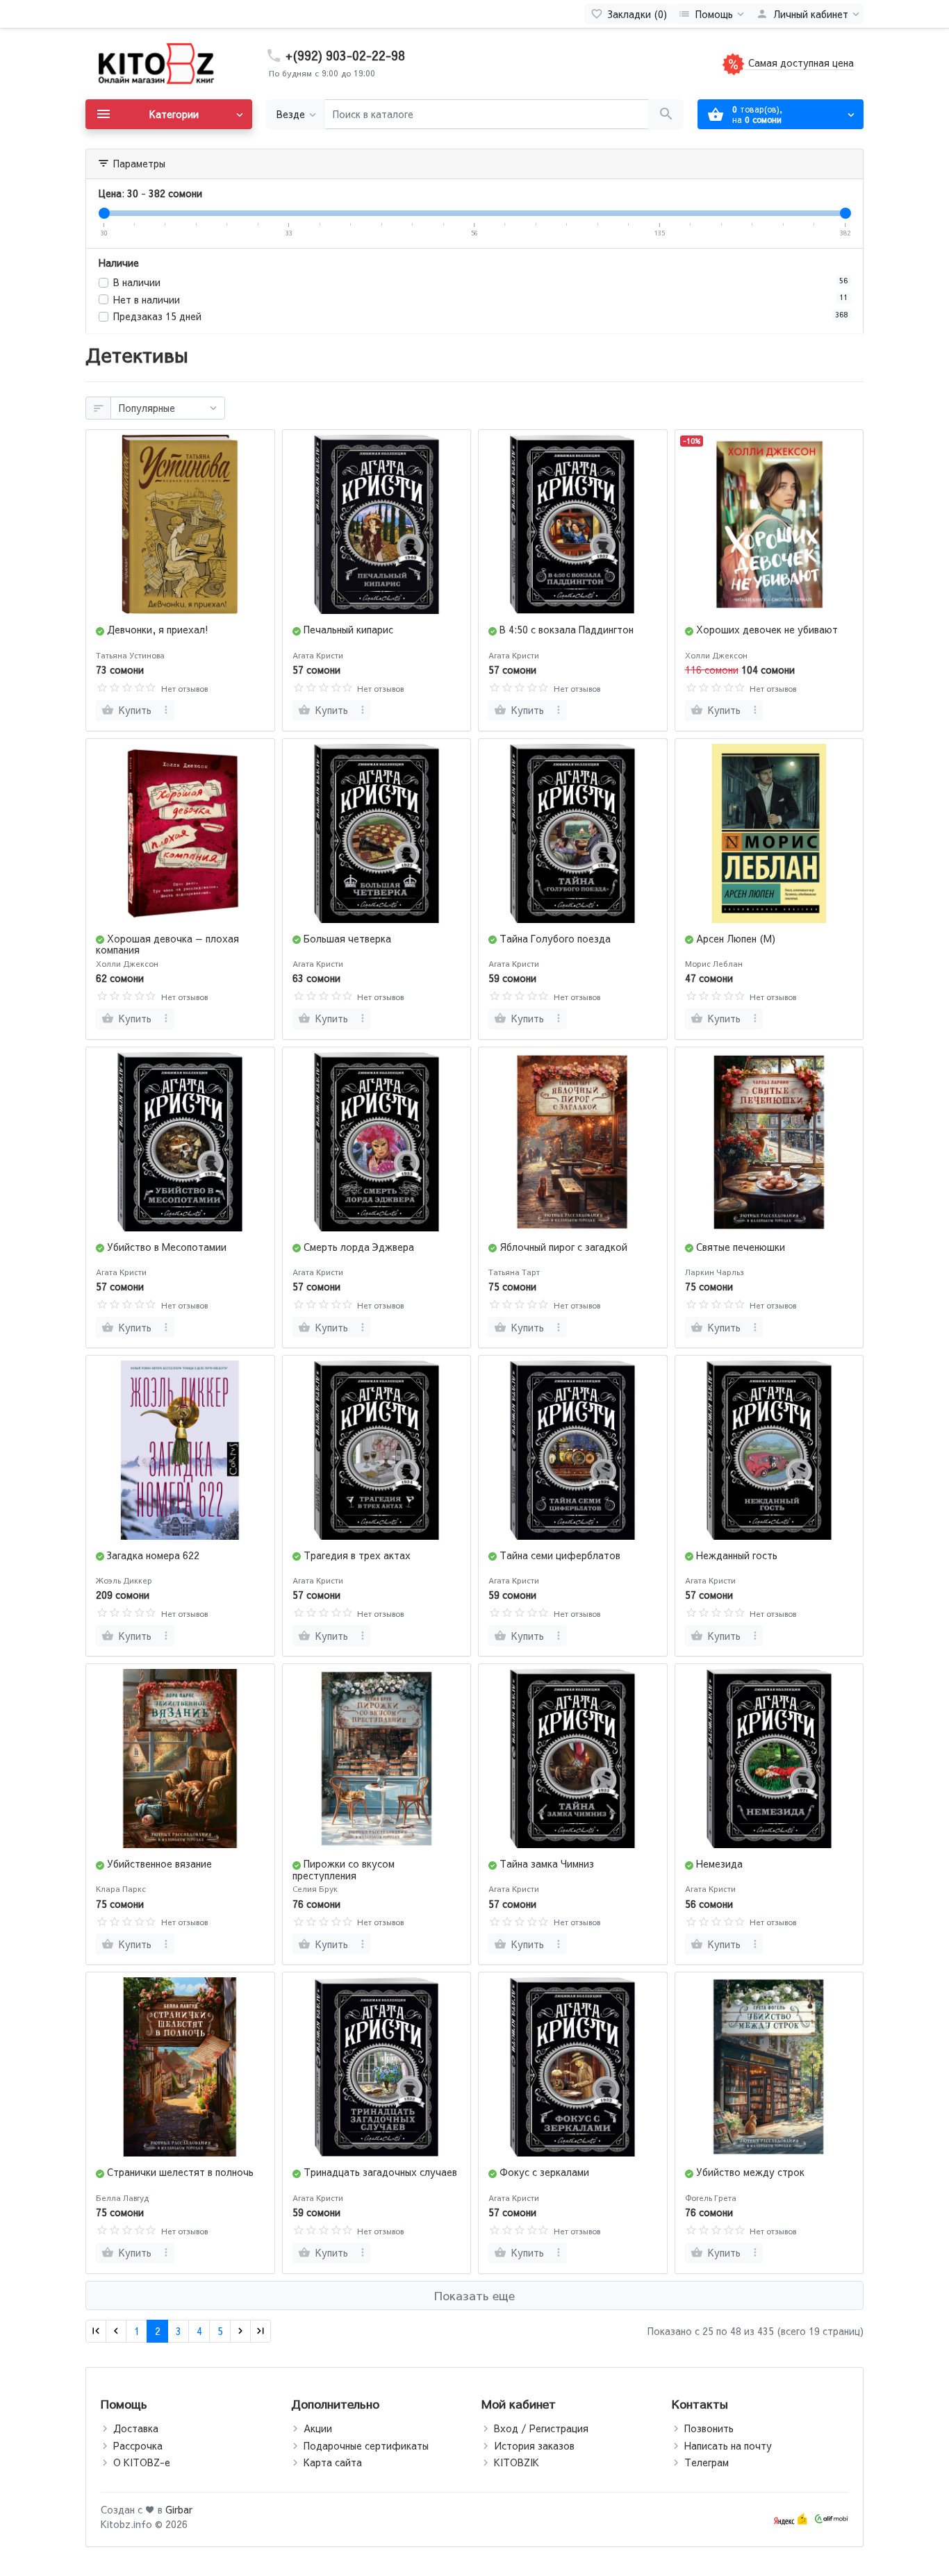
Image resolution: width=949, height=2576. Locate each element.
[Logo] (155, 63)
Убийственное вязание (159, 1863)
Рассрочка (138, 2445)
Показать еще (474, 2295)
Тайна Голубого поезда (555, 938)
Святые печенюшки (741, 1247)
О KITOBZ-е (142, 2462)
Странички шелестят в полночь (180, 2172)
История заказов (534, 2445)
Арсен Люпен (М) (736, 938)
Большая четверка (347, 938)
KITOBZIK (517, 2462)
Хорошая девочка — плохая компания (167, 944)
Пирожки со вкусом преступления (344, 1869)
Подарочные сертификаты (366, 2445)
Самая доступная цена (800, 63)
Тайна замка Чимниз (547, 1863)
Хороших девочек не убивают (767, 629)
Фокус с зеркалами (544, 2172)
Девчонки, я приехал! (158, 629)
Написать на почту (728, 2445)
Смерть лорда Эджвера (359, 1247)
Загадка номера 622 (153, 1555)
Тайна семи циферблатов (560, 1555)
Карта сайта (333, 2462)
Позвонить (709, 2428)
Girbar (179, 2509)
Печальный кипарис (348, 629)
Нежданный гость (737, 1555)
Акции (318, 2428)
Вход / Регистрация (541, 2428)
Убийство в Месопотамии (167, 1247)
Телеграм (707, 2462)
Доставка (136, 2428)
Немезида (719, 1863)
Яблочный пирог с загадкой (563, 1247)
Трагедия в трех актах (357, 1555)
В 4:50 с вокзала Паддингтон (567, 629)
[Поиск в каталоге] (666, 114)
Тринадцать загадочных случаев (380, 2172)
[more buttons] (166, 711)
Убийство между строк (750, 2172)
